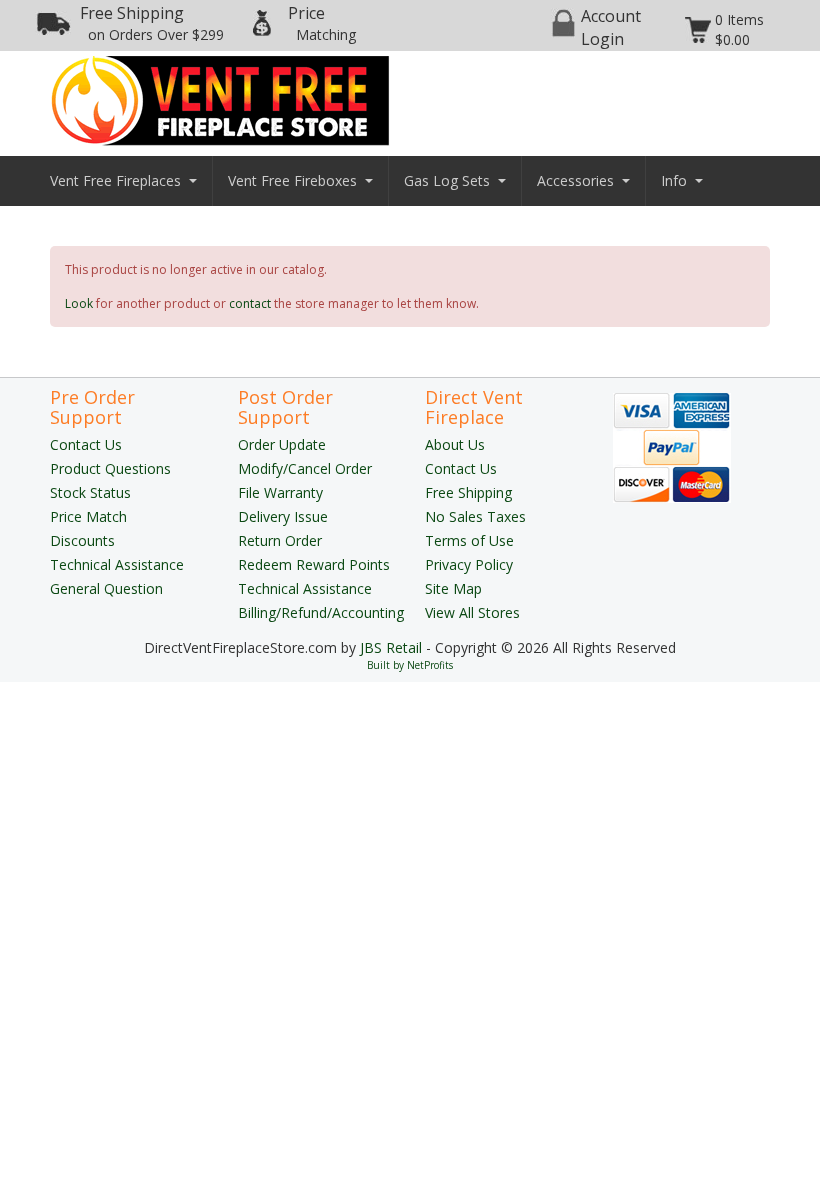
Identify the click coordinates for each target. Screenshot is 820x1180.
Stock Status (90, 492)
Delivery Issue (283, 516)
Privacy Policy (469, 564)
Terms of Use (469, 540)
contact (250, 303)
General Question (106, 588)
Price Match (88, 516)
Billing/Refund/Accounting (321, 612)
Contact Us (86, 444)
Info (674, 180)
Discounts (82, 540)
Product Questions (110, 468)
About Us (455, 444)
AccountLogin (611, 27)
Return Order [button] (280, 540)
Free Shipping (152, 23)
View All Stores (472, 612)
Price (322, 23)
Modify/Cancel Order (305, 468)
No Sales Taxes (475, 516)
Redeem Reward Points (314, 564)
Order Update (282, 444)
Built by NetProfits (410, 665)
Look (79, 303)
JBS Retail (391, 647)
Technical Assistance (117, 564)
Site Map (453, 588)
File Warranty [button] (280, 492)
